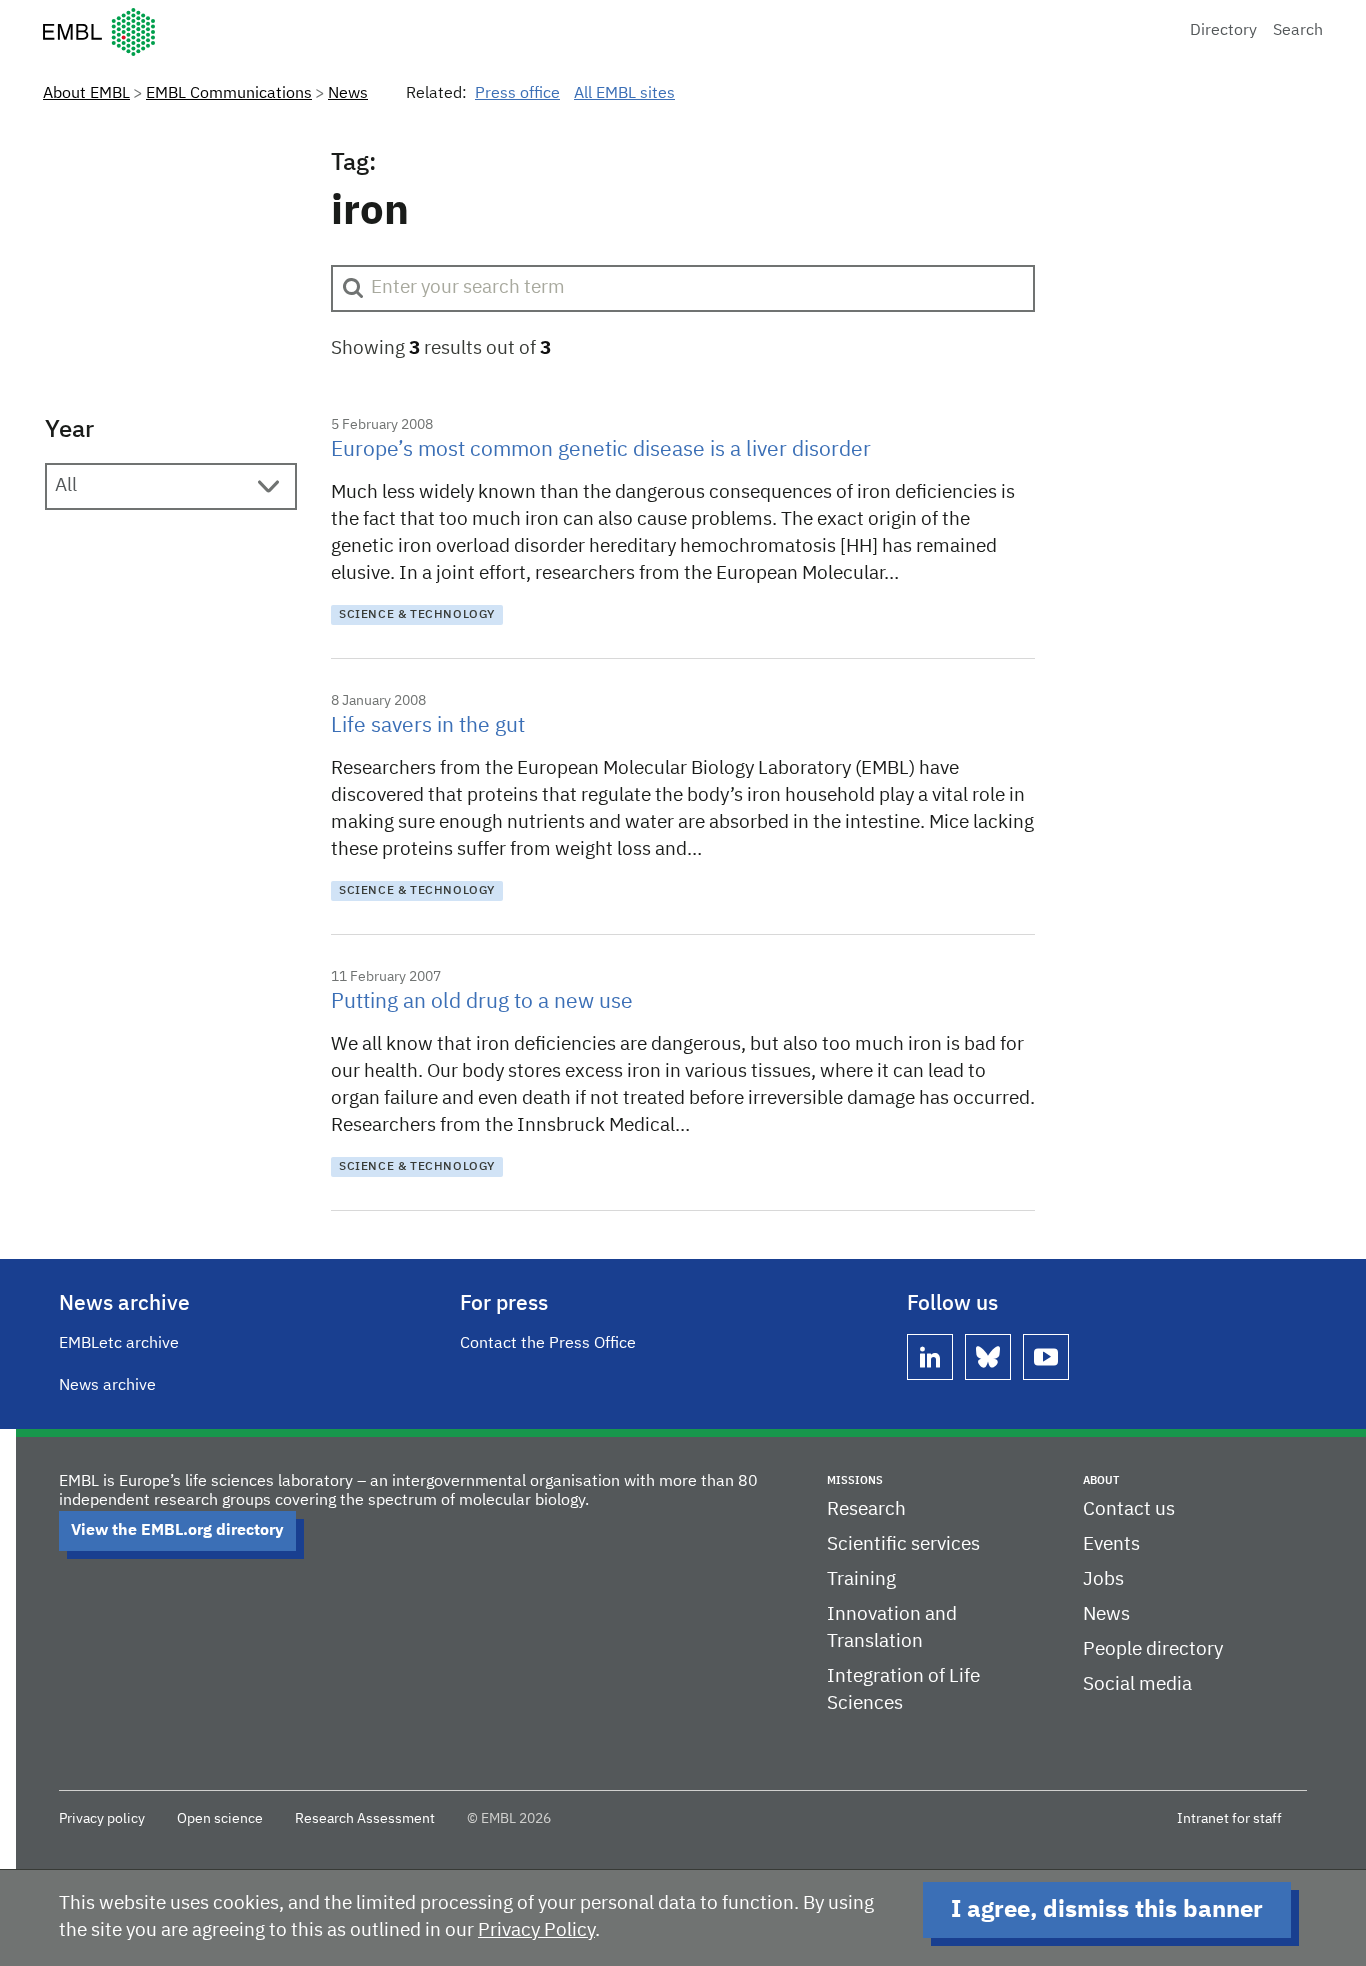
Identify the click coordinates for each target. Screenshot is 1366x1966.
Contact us (1129, 1509)
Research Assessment (365, 1819)
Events (1111, 1544)
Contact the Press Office (548, 1344)
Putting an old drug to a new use (482, 1002)
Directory (1223, 31)
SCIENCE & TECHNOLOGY (417, 615)
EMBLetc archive (119, 1344)
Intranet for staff (1229, 1819)
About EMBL (86, 94)
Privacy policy (102, 1819)
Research (866, 1509)
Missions (855, 1480)
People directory (1153, 1649)
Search (1298, 31)
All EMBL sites (624, 94)
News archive (107, 1386)
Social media (1137, 1684)
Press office (517, 94)
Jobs (1103, 1579)
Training (861, 1579)
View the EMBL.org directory (177, 1531)
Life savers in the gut (428, 726)
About (1101, 1480)
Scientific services (903, 1544)
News (348, 94)
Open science (220, 1819)
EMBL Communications (229, 94)
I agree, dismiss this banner (1107, 1910)
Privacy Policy (536, 1930)
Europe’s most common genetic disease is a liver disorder (601, 450)
